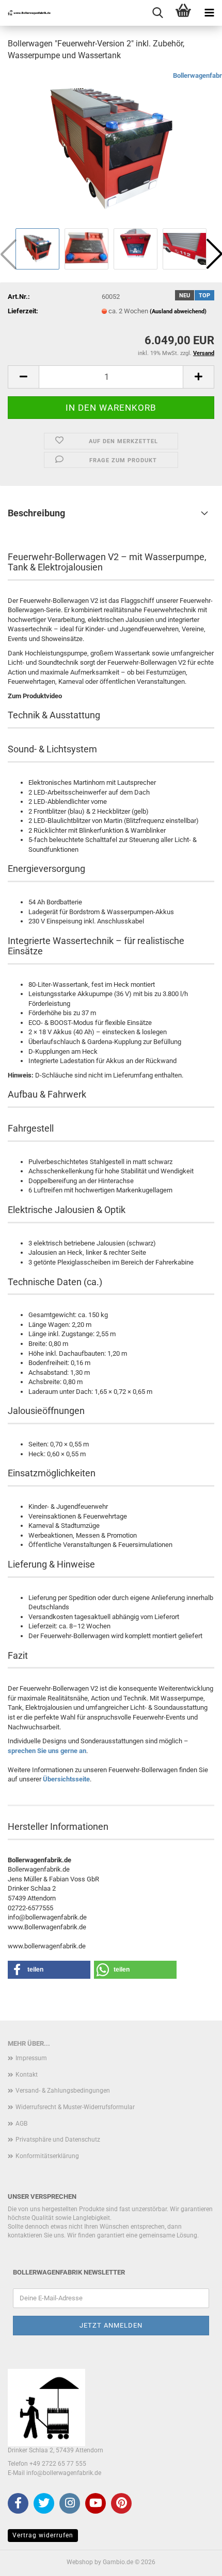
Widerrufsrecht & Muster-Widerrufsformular (75, 2107)
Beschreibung (36, 513)
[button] (23, 377)
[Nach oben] (194, 2561)
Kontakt (27, 2075)
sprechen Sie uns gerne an (47, 1751)
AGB (21, 2124)
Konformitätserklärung (47, 2156)
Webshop (80, 2562)
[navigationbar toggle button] (209, 13)
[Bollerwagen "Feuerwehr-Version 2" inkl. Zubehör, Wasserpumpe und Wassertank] (111, 148)
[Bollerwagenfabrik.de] (26, 13)
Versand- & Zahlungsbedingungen (63, 2091)
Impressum (31, 2058)
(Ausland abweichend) (178, 312)
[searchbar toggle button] (157, 13)
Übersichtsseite (66, 1779)
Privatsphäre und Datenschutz (58, 2140)
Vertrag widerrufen (43, 2535)
